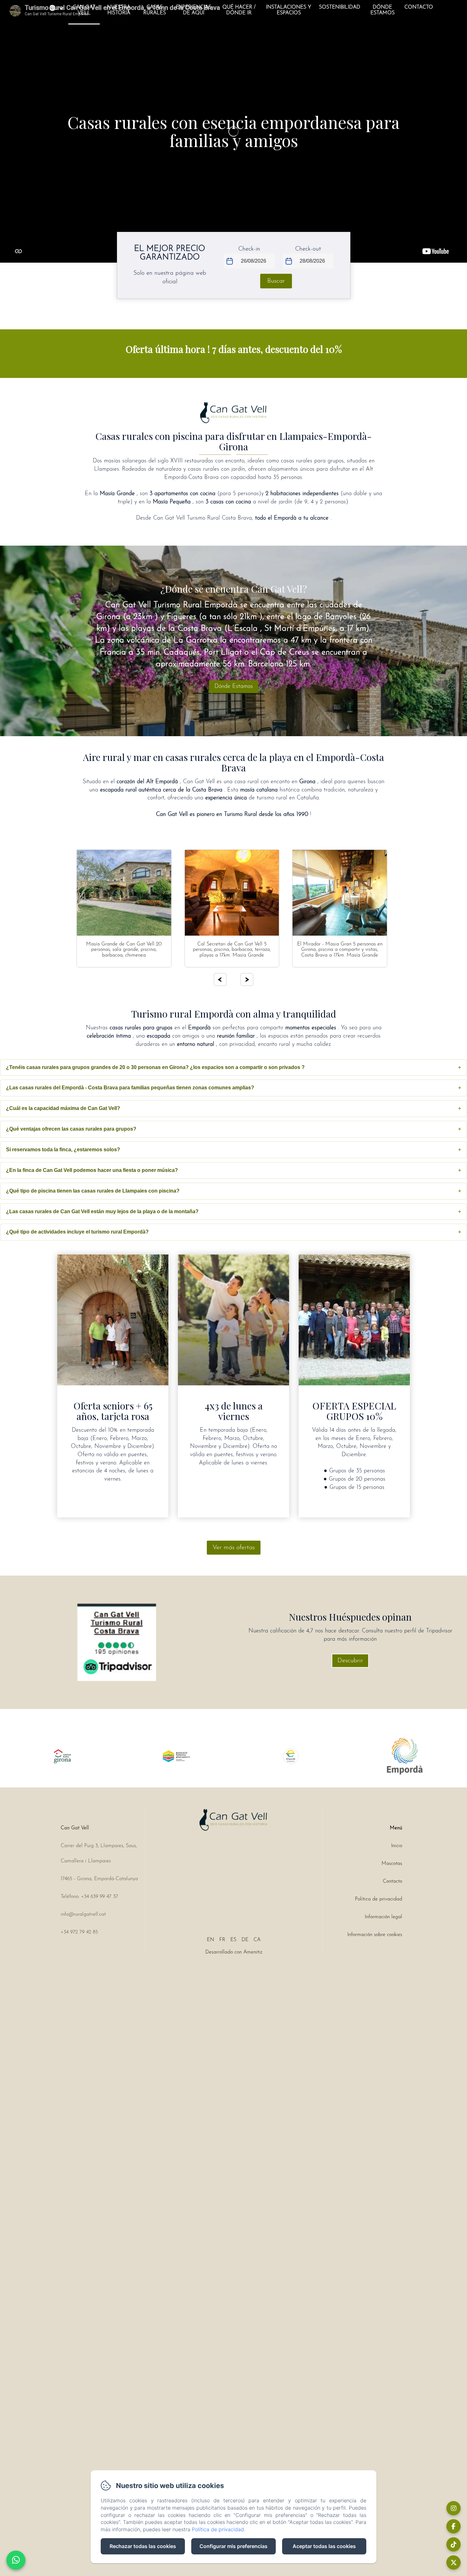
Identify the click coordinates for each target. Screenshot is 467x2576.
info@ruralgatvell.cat (83, 1914)
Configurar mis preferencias (233, 2546)
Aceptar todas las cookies (324, 2546)
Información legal (383, 1917)
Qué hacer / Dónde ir (239, 10)
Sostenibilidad (340, 7)
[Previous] (220, 979)
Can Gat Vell (84, 10)
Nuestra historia (119, 10)
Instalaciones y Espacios (289, 10)
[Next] (247, 979)
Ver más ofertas (234, 1548)
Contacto (419, 7)
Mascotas (392, 1864)
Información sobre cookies (375, 1935)
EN (210, 1940)
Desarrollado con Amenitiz (234, 1952)
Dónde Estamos (382, 10)
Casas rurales (155, 10)
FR (222, 1940)
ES (233, 1940)
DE (245, 1940)
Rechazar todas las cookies (143, 2546)
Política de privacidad (379, 1899)
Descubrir (350, 1661)
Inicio (397, 1846)
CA (257, 1940)
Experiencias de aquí (194, 10)
